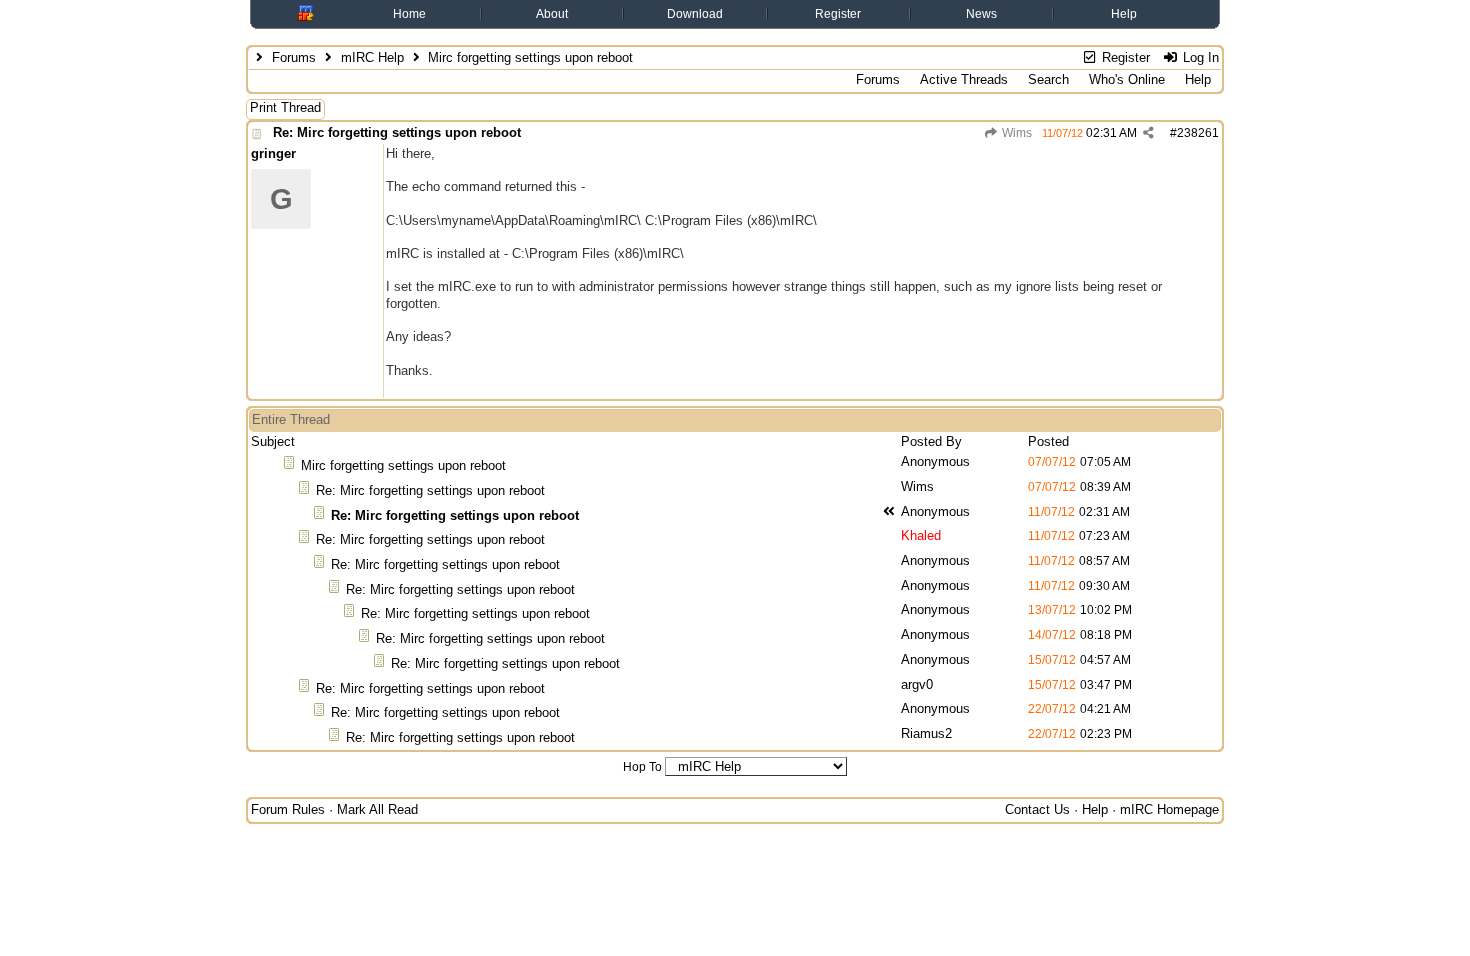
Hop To (642, 767)
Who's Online (1127, 79)
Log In (1199, 57)
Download (695, 14)
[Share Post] (1148, 133)
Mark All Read (377, 809)
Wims (1015, 133)
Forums (294, 57)
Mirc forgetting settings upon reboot (403, 465)
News (981, 14)
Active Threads (964, 79)
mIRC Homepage (1169, 809)
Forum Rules (288, 809)
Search (1048, 79)
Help (1124, 14)
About (552, 14)
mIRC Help (372, 57)
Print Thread (285, 107)
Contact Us (1037, 809)
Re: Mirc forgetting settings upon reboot (397, 132)
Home (409, 14)
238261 (1198, 133)
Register (838, 14)
